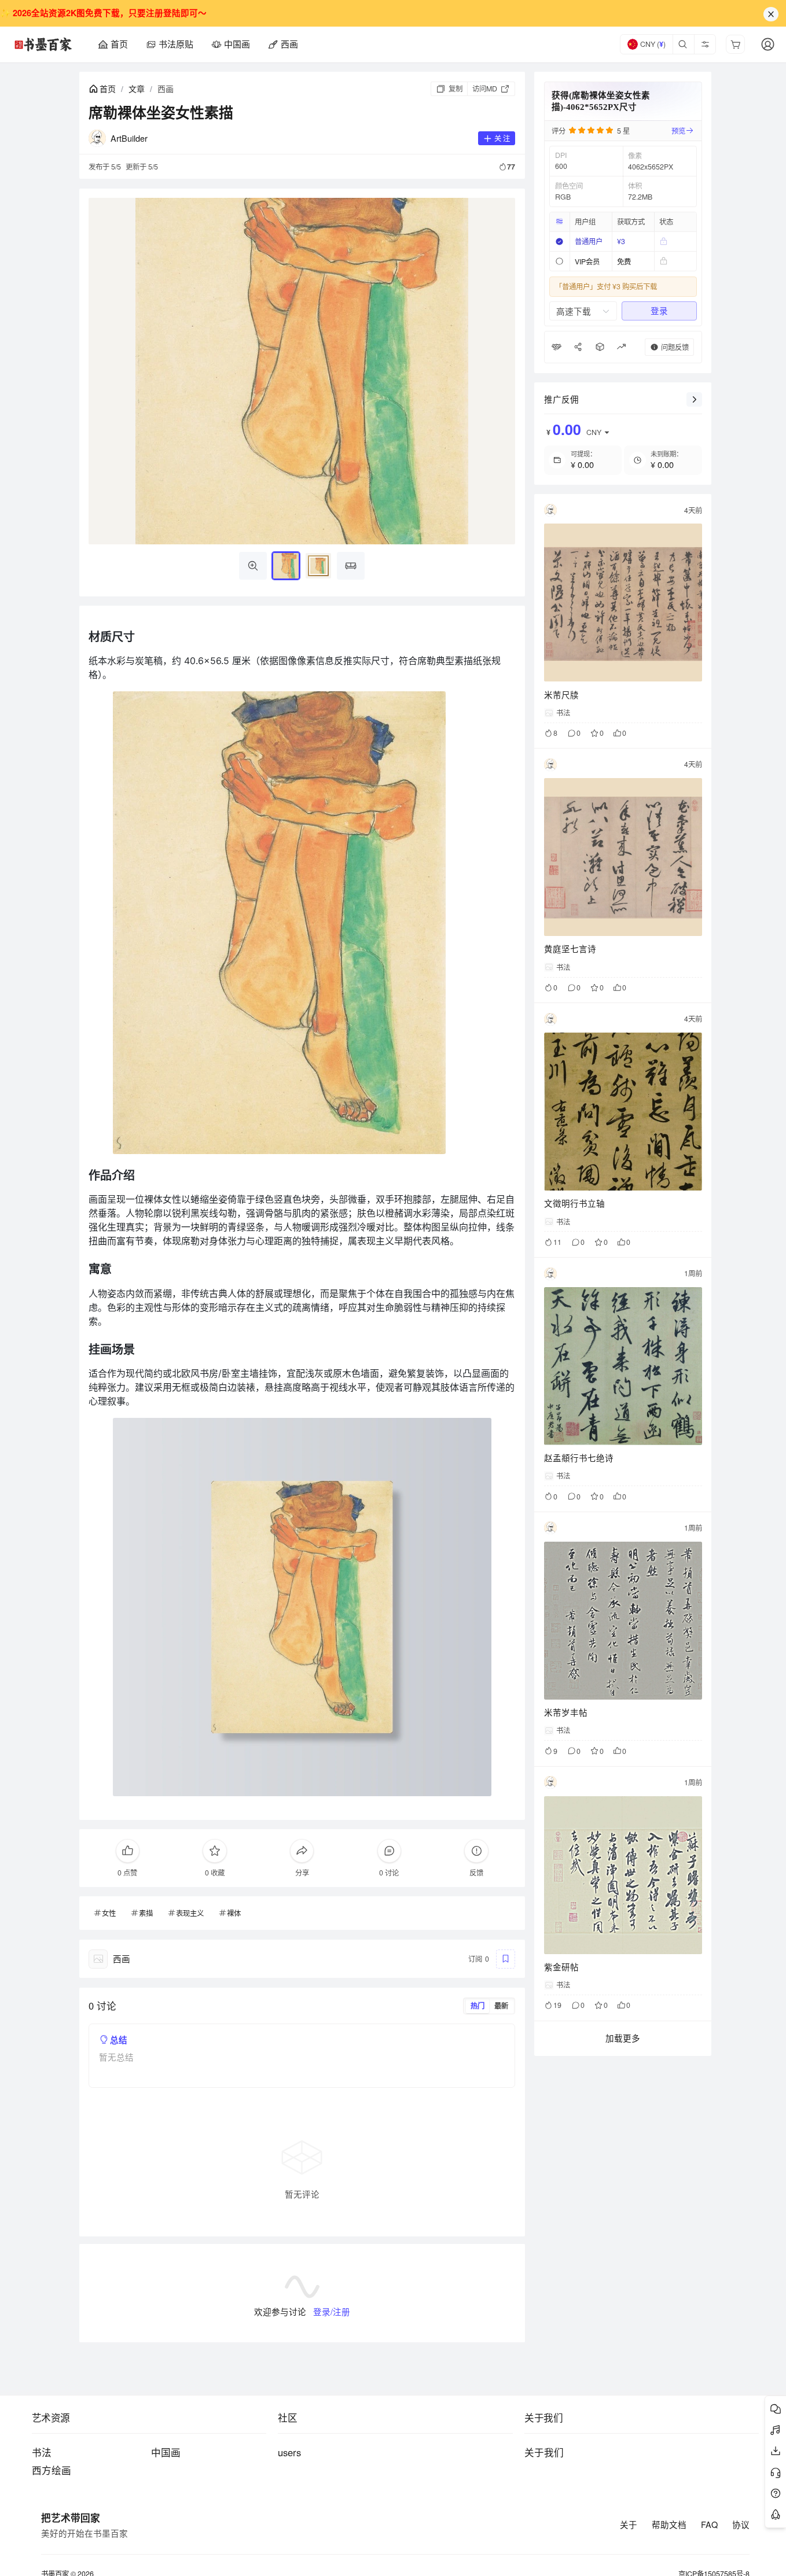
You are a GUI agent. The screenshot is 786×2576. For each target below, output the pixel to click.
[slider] (599, 131)
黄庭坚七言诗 (570, 948)
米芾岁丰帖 (566, 1712)
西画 (166, 89)
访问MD (485, 89)
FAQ (709, 2525)
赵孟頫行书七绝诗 (579, 1457)
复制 (456, 89)
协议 (741, 2525)
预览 (678, 131)
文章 (137, 89)
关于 (629, 2525)
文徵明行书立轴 (574, 1203)
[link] (102, 89)
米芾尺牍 (561, 694)
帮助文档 (669, 2525)
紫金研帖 (561, 1967)
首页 (108, 89)
